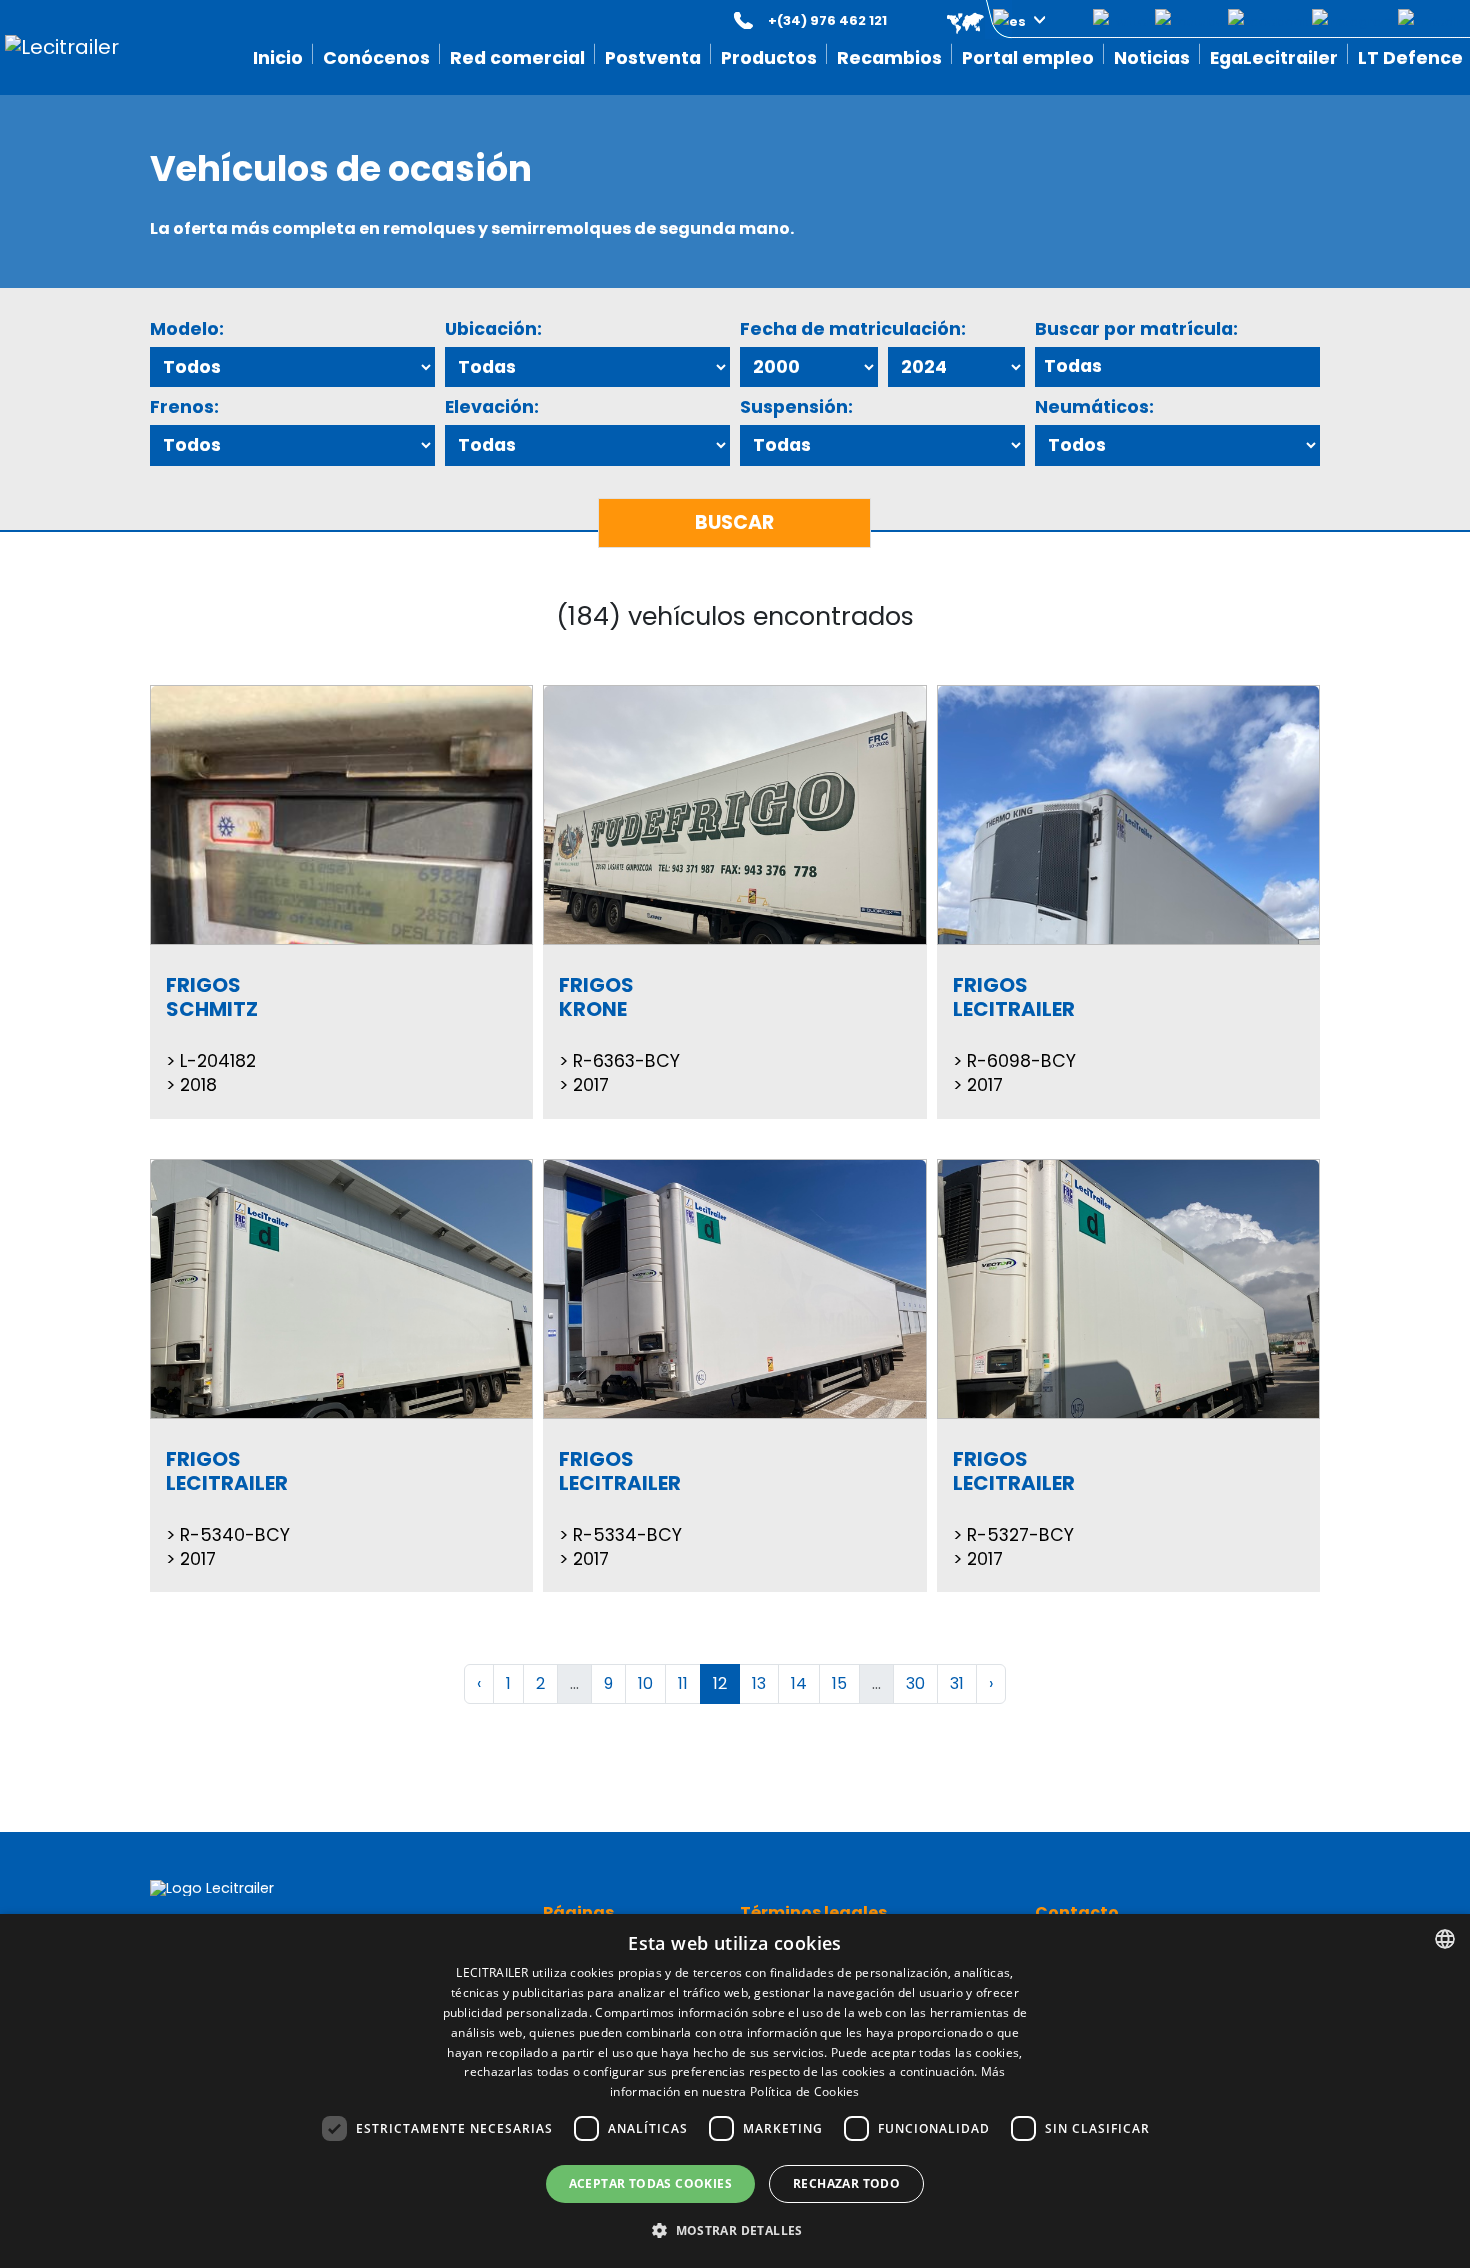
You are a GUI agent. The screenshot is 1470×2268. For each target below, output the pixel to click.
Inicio (278, 58)
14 (799, 1683)
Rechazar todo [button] (846, 2183)
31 (957, 1683)
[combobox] (1445, 1939)
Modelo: (187, 329)
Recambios (889, 58)
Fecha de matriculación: (853, 329)
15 (839, 1683)
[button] (982, 20)
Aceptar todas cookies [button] (650, 2183)
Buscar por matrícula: (1136, 329)
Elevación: (492, 407)
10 (645, 1683)
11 (683, 1683)
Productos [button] (769, 58)
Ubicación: (493, 329)
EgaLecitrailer (1274, 58)
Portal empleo (1028, 58)
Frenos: (184, 407)
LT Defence (1410, 58)
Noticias (1152, 58)
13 (759, 1683)
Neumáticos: (1094, 407)
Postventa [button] (653, 58)
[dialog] (735, 2091)
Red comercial (517, 58)
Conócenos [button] (376, 58)
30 (915, 1683)
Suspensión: (796, 407)
